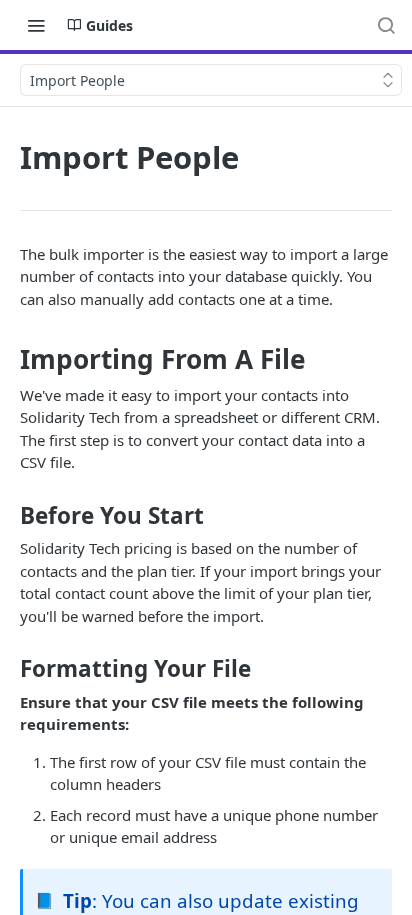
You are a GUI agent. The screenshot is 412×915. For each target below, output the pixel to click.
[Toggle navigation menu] (36, 25)
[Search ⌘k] (386, 25)
